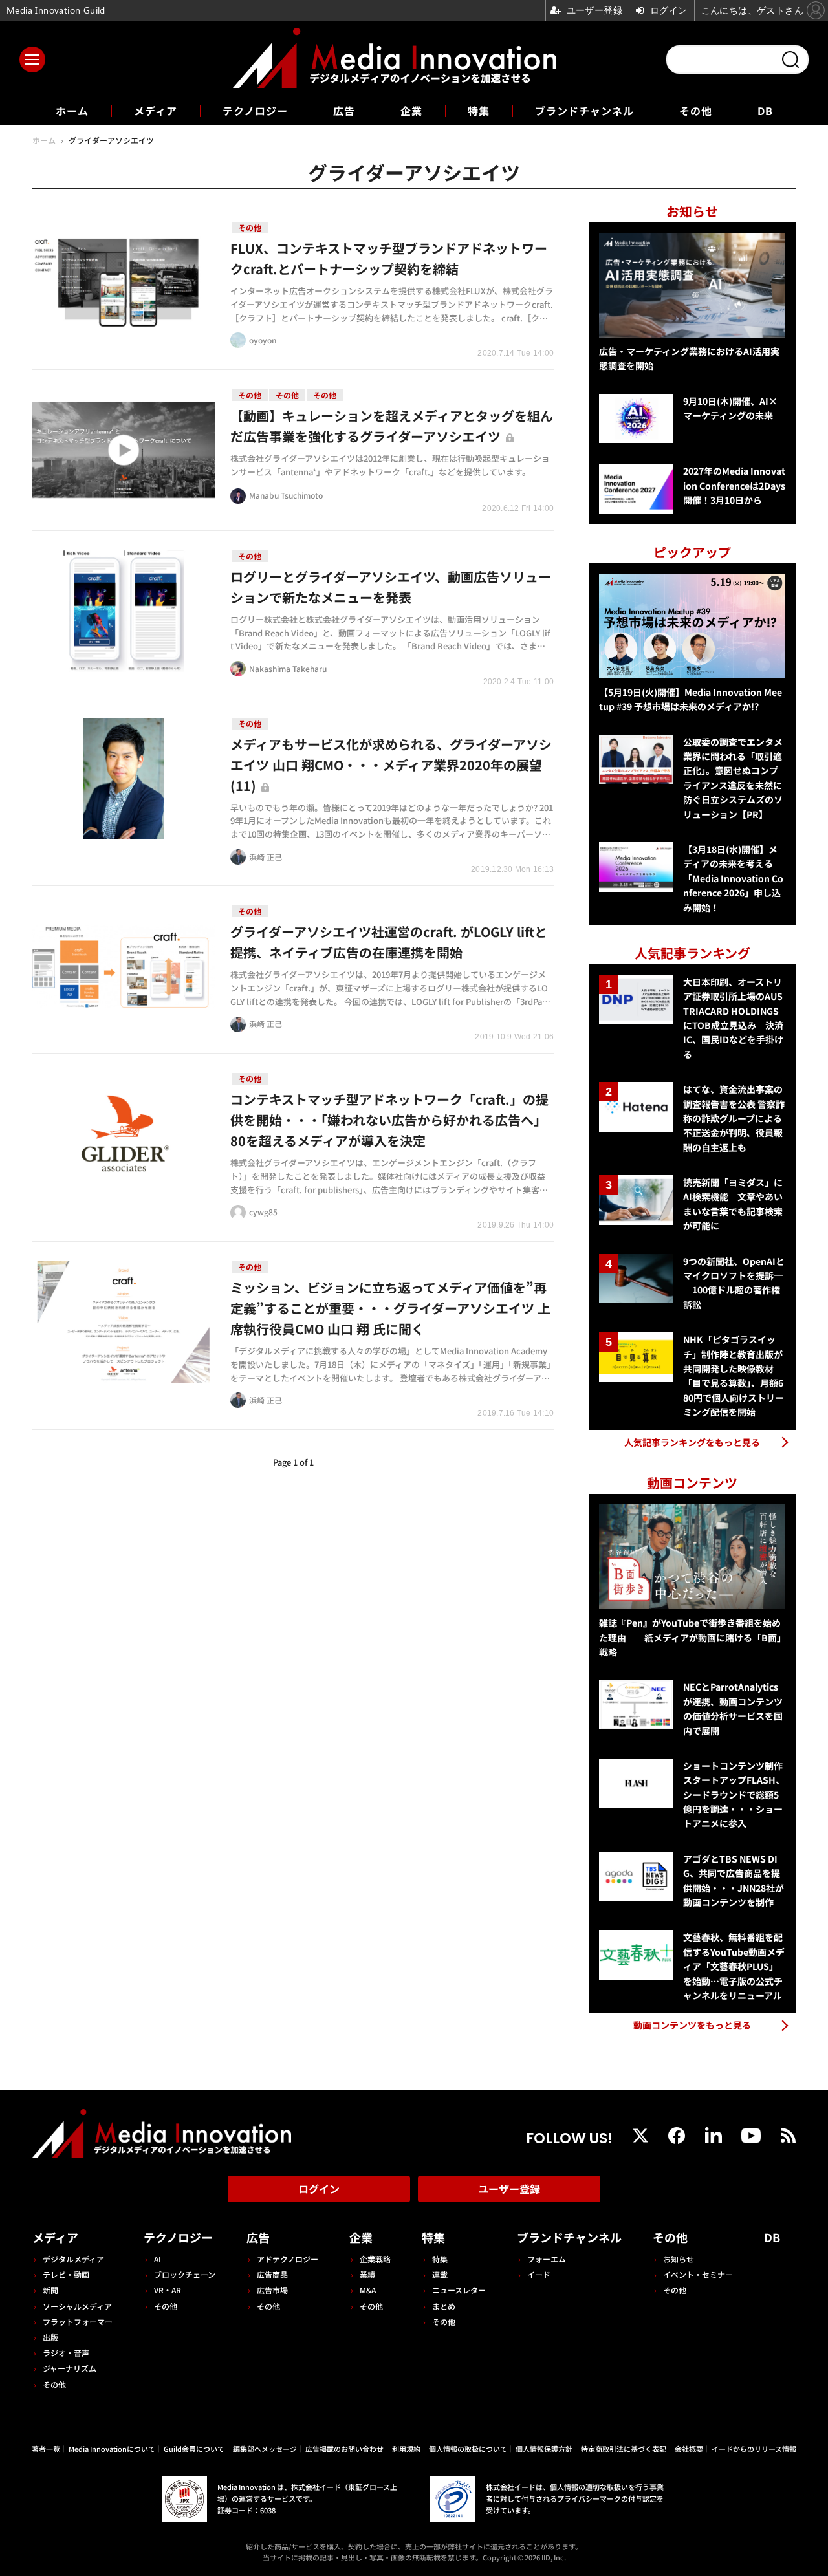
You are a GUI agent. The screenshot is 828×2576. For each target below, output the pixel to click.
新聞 (50, 2290)
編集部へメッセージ (265, 2449)
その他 (696, 111)
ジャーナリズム (70, 2368)
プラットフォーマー (78, 2322)
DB (765, 111)
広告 (344, 111)
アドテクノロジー (288, 2259)
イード (539, 2274)
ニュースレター (459, 2290)
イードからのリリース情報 (754, 2449)
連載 (440, 2274)
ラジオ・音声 (66, 2353)
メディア (156, 111)
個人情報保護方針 (544, 2449)
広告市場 (272, 2290)
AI (158, 2259)
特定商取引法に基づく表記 (624, 2449)
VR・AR (168, 2290)
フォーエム (547, 2259)
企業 (411, 111)
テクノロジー (255, 111)
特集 (479, 111)
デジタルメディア (73, 2259)
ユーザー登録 (509, 2189)
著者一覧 (46, 2449)
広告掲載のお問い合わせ (344, 2449)
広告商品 (272, 2274)
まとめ (444, 2306)
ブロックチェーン (185, 2274)
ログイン (319, 2189)
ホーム (72, 111)
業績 (367, 2274)
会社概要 (689, 2449)
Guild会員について (194, 2449)
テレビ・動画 (66, 2274)
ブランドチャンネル (584, 111)
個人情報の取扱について (468, 2449)
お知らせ (679, 2259)
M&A (368, 2290)
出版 (50, 2337)
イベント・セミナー (698, 2274)
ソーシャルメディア (77, 2306)
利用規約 (406, 2449)
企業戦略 (375, 2259)
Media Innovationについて (112, 2449)
